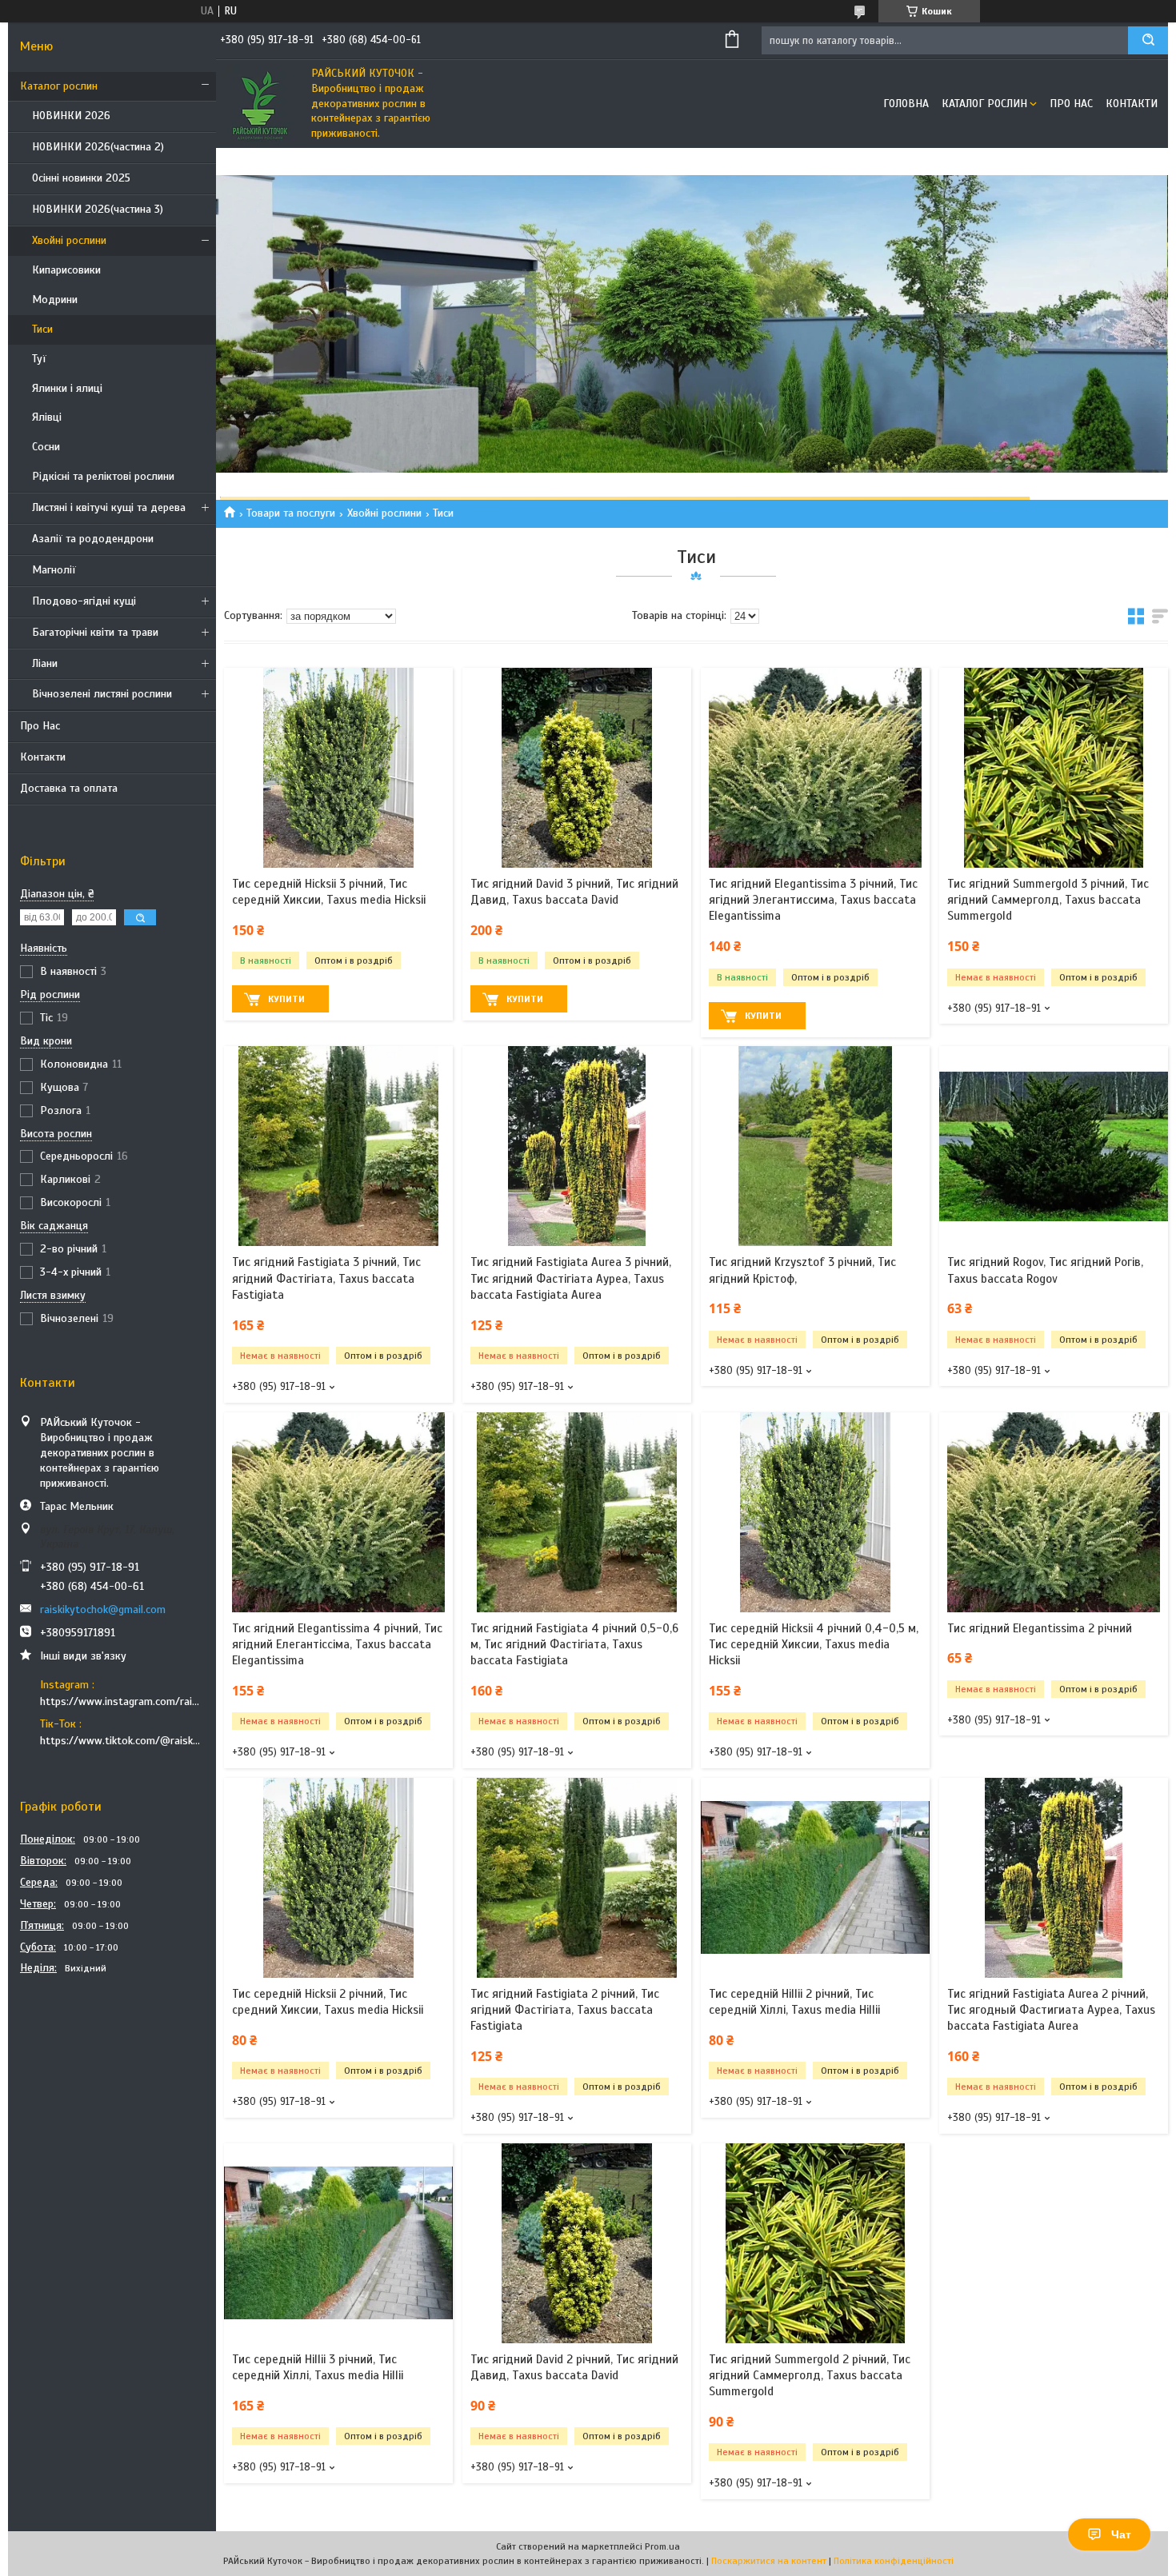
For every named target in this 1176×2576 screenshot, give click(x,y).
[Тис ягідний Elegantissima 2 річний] (1054, 1512)
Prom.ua (662, 2546)
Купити (286, 999)
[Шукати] (1148, 40)
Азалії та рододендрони (93, 539)
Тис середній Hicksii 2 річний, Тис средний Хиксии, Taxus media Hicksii (328, 2002)
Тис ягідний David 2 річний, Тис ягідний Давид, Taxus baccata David (574, 2367)
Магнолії (54, 570)
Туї (39, 359)
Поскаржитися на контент (769, 2561)
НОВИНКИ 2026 (71, 116)
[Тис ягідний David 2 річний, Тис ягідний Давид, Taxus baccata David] (577, 2243)
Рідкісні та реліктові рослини (103, 476)
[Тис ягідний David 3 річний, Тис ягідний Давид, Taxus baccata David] (577, 768)
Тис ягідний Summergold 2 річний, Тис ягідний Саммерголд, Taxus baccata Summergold (810, 2376)
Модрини (55, 300)
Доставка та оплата (69, 788)
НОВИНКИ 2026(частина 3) (98, 209)
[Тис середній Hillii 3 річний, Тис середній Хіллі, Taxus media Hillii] (338, 2243)
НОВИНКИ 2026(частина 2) (98, 147)
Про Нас (40, 726)
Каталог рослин (59, 86)
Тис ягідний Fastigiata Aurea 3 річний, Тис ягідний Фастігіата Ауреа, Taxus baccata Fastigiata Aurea (571, 1278)
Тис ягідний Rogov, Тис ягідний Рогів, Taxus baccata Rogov (1045, 1270)
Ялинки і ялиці (67, 388)
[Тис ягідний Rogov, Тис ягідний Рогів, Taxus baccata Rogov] (1054, 1146)
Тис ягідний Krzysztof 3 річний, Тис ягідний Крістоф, (802, 1270)
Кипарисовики (66, 270)
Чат (1121, 2534)
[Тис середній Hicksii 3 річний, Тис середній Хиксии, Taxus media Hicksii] (338, 768)
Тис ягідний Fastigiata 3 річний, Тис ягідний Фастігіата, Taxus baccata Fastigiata (326, 1278)
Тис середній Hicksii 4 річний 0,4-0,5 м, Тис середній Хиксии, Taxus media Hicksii (814, 1645)
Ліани (45, 663)
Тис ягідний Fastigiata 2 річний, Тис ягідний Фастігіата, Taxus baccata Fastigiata (565, 2010)
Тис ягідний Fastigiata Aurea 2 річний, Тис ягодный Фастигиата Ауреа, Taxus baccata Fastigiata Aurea (1051, 2010)
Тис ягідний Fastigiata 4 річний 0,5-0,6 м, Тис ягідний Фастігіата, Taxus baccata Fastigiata (574, 1645)
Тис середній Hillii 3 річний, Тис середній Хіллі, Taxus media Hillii (318, 2367)
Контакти (43, 757)
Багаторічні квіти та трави (95, 632)
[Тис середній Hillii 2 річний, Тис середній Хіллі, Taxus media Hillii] (815, 1878)
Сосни (46, 447)
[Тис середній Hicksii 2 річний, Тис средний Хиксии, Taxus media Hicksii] (338, 1878)
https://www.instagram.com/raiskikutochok (122, 1701)
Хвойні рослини (69, 240)
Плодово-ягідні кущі (84, 601)
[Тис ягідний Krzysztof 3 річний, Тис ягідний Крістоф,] (815, 1146)
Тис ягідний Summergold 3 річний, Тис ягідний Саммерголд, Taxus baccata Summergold (1048, 900)
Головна (906, 104)
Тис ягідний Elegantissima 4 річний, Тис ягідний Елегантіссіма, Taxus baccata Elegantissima (337, 1645)
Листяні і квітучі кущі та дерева (109, 507)
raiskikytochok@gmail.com (103, 1610)
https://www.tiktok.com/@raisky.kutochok (122, 1741)
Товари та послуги (291, 513)
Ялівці (47, 417)
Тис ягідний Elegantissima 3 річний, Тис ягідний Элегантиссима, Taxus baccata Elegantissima (813, 900)
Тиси (42, 329)
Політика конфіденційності (894, 2561)
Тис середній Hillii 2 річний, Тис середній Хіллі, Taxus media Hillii (794, 2002)
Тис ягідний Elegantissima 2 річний (1040, 1628)
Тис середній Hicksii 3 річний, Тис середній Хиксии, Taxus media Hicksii (329, 892)
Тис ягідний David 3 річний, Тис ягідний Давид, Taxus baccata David (574, 892)
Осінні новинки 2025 (81, 178)
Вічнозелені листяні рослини (102, 694)
